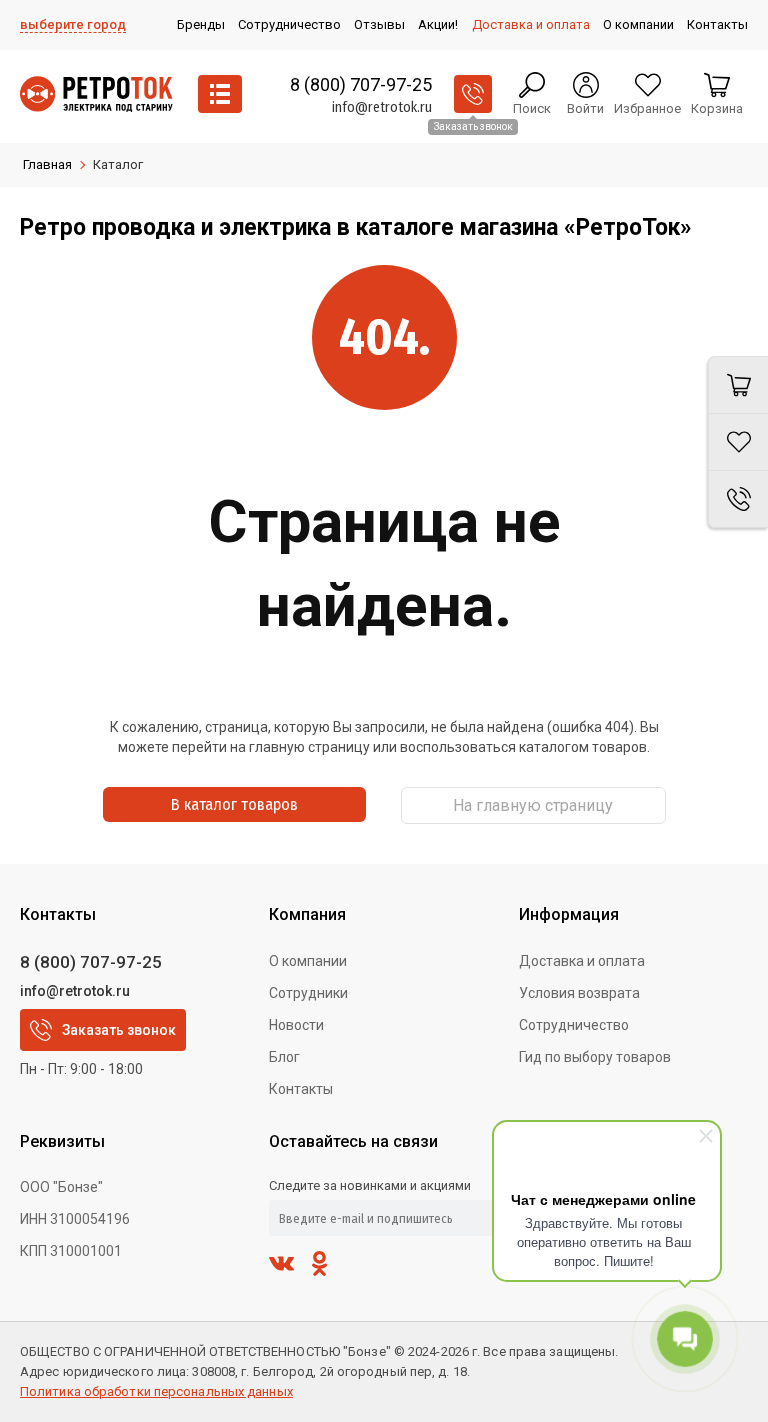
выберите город (73, 24)
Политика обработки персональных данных (156, 1391)
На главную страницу (533, 805)
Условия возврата (579, 993)
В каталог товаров (234, 804)
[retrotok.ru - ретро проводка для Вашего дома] (96, 94)
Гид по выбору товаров (595, 1057)
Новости (296, 1025)
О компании (308, 961)
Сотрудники (308, 993)
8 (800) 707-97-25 (361, 84)
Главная (47, 164)
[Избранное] (738, 442)
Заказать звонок (119, 1030)
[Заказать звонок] (473, 94)
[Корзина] (738, 385)
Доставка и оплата (582, 961)
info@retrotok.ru (382, 107)
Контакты (301, 1089)
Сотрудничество (574, 1025)
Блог (284, 1057)
